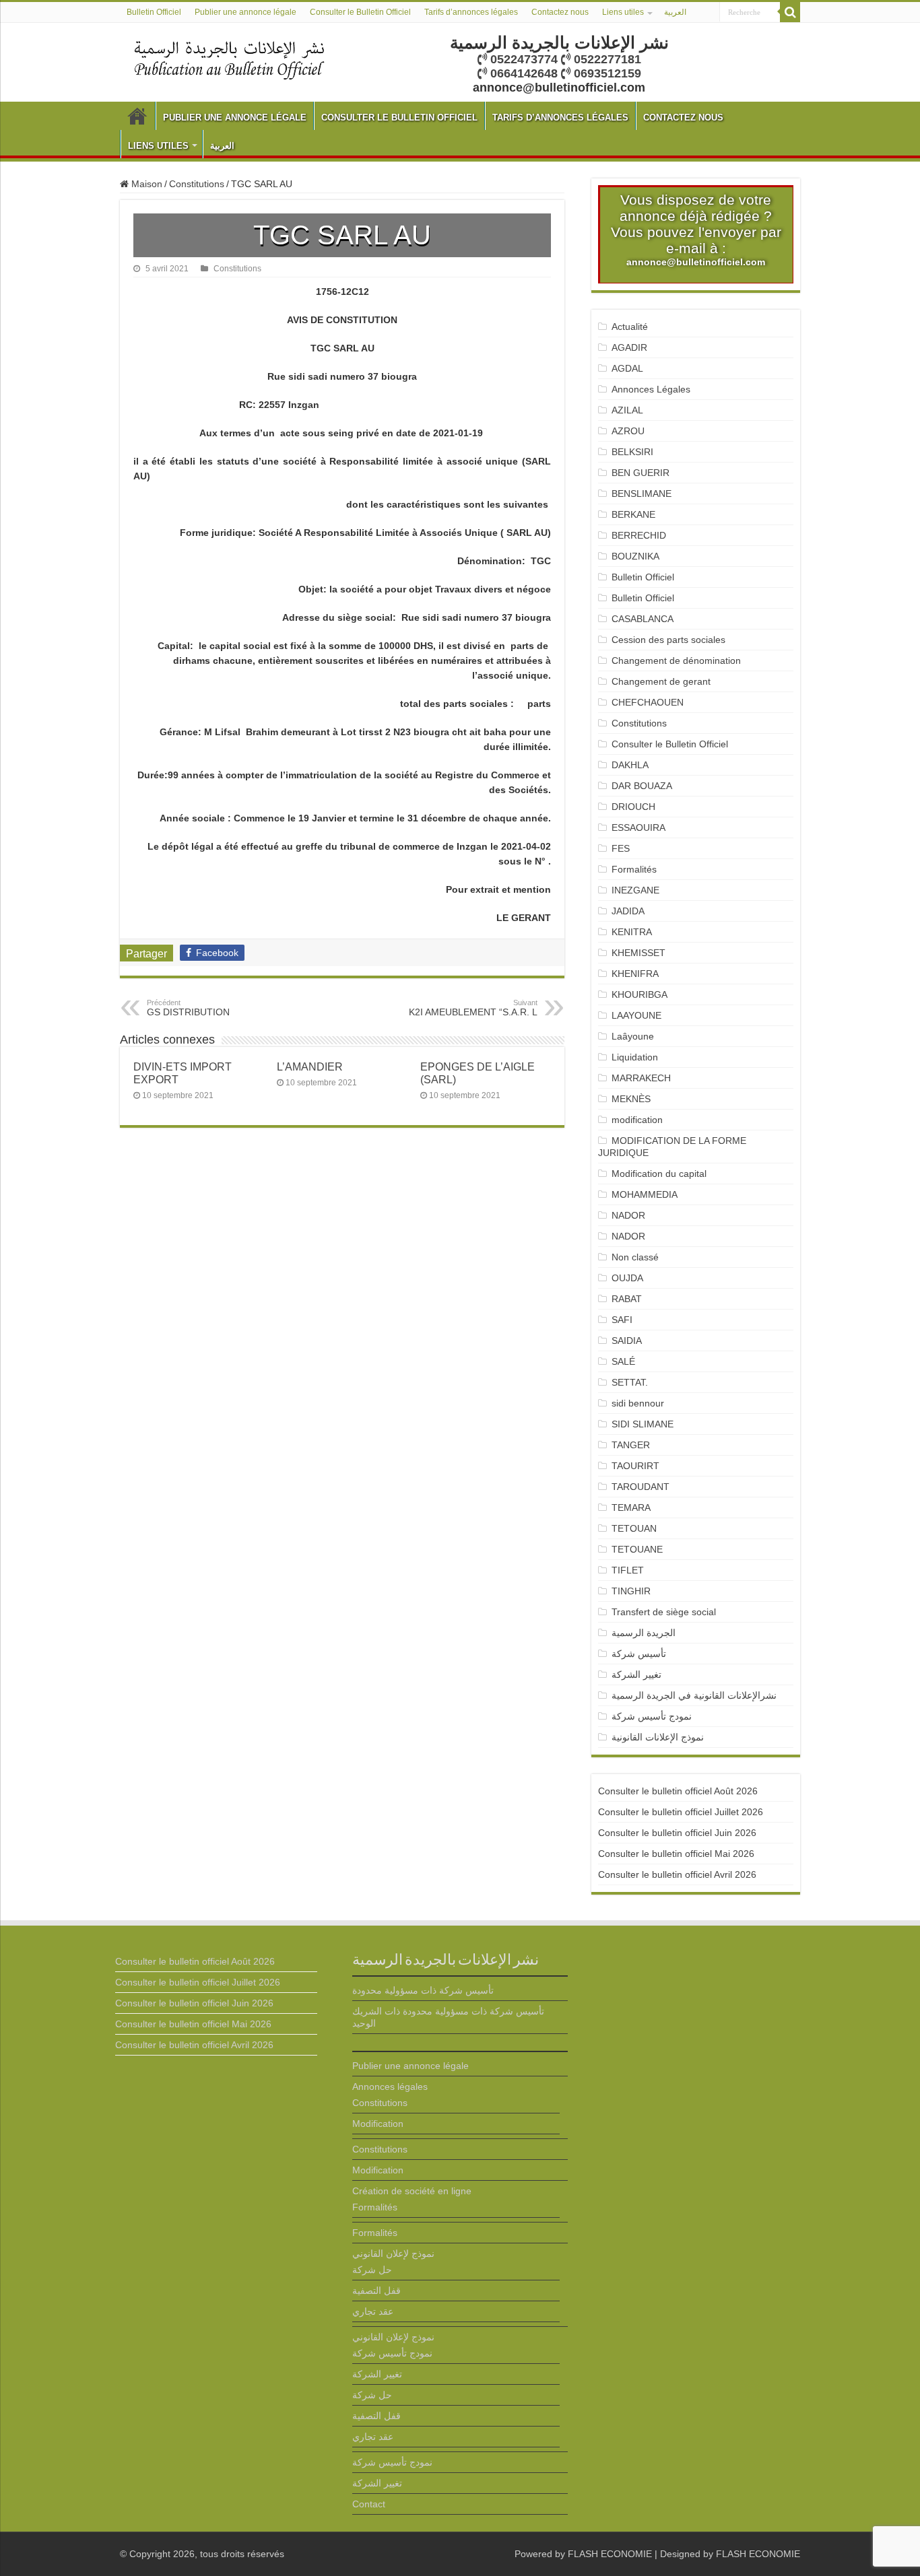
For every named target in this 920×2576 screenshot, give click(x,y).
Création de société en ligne (412, 2191)
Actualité (630, 327)
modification (637, 1120)
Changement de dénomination (676, 660)
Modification (378, 2124)
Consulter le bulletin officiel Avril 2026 (677, 1874)
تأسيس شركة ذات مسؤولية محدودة (423, 1990)
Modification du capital (659, 1174)
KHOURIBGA (639, 994)
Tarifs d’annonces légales (471, 12)
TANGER (631, 1445)
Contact (369, 2504)
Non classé (635, 1257)
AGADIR (629, 347)
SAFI (622, 1320)
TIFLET (628, 1570)
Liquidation (635, 1057)
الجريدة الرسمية (644, 1633)
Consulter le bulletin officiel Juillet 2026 (681, 1812)
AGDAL (627, 368)
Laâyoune (633, 1036)
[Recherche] (790, 12)
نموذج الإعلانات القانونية (658, 1737)
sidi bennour (638, 1403)
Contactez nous (560, 12)
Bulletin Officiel (154, 12)
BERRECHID (640, 535)
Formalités (634, 869)
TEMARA (636, 1507)
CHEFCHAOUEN (648, 702)
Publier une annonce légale (245, 12)
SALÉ (623, 1361)
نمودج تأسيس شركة (652, 1716)
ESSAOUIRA (638, 827)
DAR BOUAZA (642, 786)
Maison (145, 184)
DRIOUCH (633, 807)
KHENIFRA (635, 974)
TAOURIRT (638, 1466)
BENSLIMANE (642, 494)
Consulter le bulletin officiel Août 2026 (678, 1791)
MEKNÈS (631, 1099)
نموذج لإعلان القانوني (393, 2253)
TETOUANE (637, 1549)
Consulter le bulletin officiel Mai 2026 (676, 1854)
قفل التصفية (376, 2291)
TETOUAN (634, 1528)
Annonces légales (390, 2087)
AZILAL (627, 410)
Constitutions (197, 184)
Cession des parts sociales (668, 640)
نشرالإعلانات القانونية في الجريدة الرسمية (694, 1695)
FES (621, 848)
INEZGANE (635, 890)
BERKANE (633, 514)
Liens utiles (623, 12)
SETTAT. (630, 1382)
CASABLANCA (643, 619)
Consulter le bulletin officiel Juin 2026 (677, 1833)
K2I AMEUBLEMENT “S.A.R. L (473, 1008)
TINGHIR (631, 1591)
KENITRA (632, 932)
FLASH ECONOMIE (610, 2554)
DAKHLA (630, 765)
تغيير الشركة (636, 1674)
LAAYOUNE (636, 1015)
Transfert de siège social (664, 1612)
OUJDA (627, 1278)
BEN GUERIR (640, 473)
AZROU (628, 431)
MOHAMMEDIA (645, 1194)
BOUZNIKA (635, 556)
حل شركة (372, 2270)
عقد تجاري (373, 2311)
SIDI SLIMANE (648, 1424)
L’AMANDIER (310, 1066)
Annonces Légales (651, 389)
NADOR (628, 1215)
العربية (675, 12)
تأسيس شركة (639, 1654)
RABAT (627, 1299)
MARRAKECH (641, 1078)
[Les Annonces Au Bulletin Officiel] (229, 59)
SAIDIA (627, 1341)
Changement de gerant (661, 681)
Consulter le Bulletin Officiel (360, 12)
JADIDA (628, 911)
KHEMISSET (638, 953)
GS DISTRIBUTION (188, 1008)
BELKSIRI (632, 452)
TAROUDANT (642, 1487)
